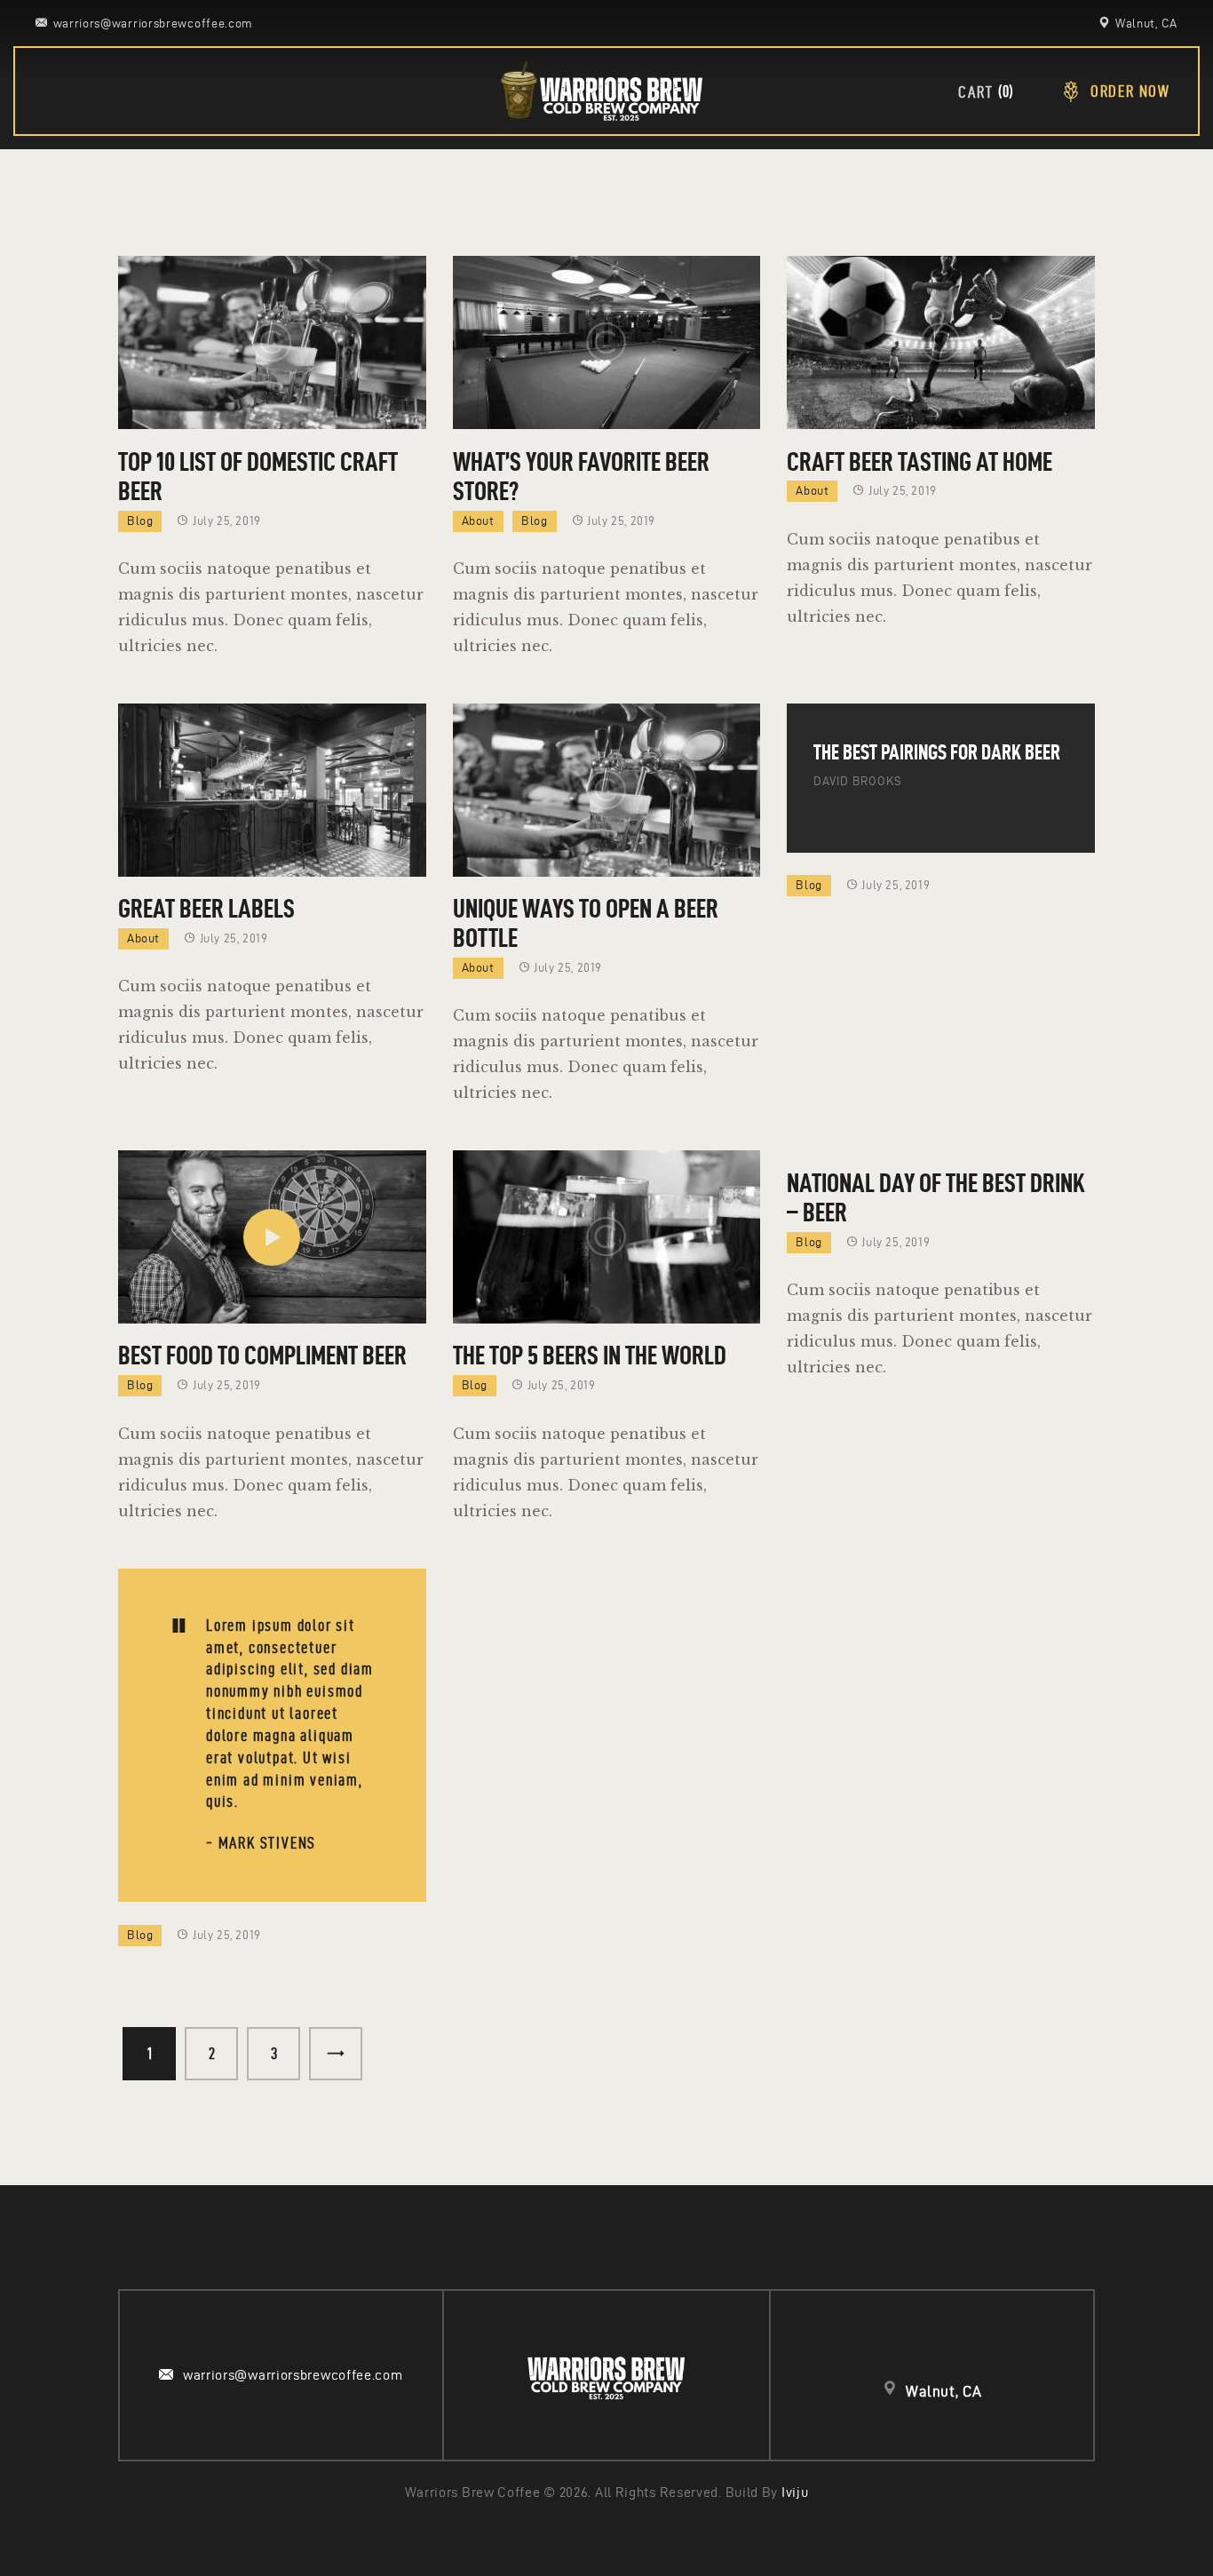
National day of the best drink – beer (936, 1197)
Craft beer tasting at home (920, 461)
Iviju (795, 2492)
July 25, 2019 (226, 521)
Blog (140, 521)
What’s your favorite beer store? (581, 476)
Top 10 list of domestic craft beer (258, 476)
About (478, 521)
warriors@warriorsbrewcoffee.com (293, 2375)
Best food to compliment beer (262, 1355)
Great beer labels (206, 908)
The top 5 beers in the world (590, 1355)
